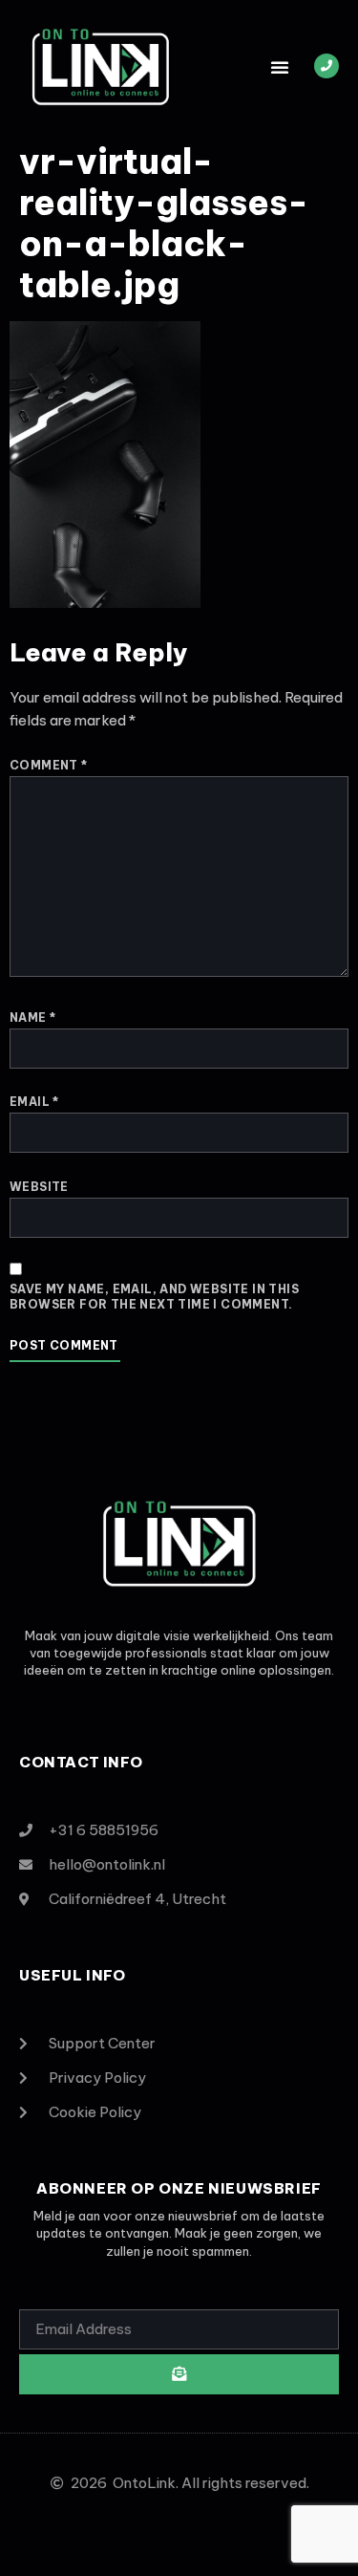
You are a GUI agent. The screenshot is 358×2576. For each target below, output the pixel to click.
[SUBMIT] (179, 2374)
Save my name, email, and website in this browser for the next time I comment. (154, 1297)
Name (32, 1017)
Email (34, 1102)
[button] (280, 67)
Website (39, 1187)
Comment (49, 765)
